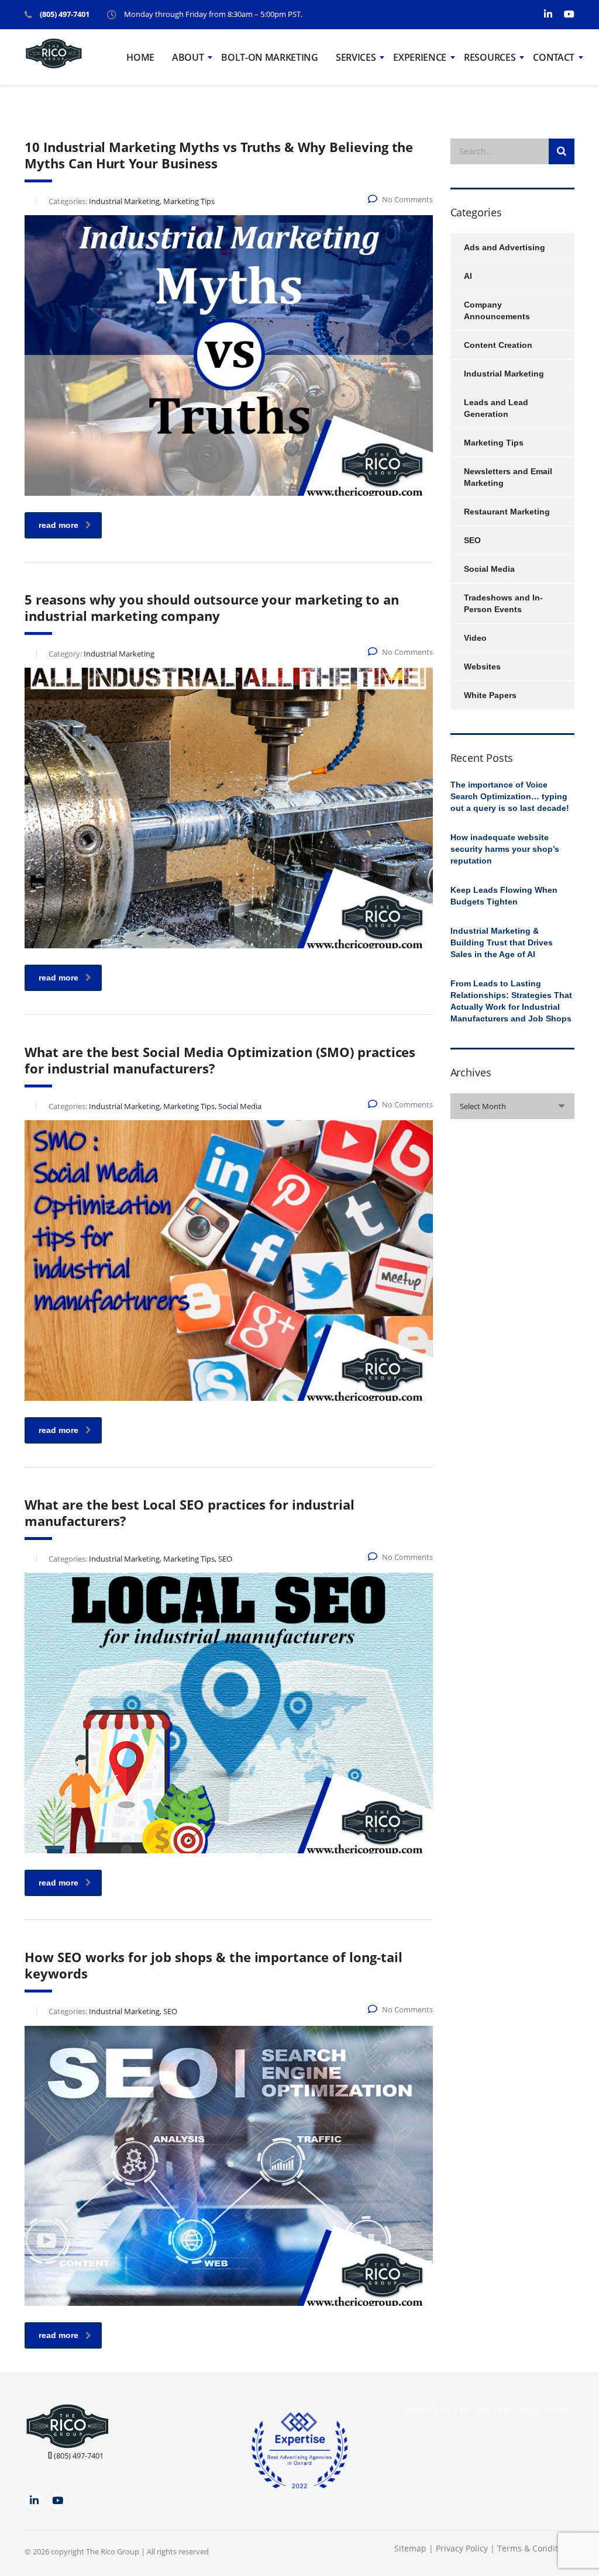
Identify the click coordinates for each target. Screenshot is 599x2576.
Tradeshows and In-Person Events (503, 603)
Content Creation (498, 345)
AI (468, 276)
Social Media (489, 569)
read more (58, 525)
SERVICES (356, 57)
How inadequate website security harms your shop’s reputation (505, 849)
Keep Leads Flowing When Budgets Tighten (504, 896)
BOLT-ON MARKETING (270, 57)
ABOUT (188, 57)
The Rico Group (113, 2551)
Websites (482, 667)
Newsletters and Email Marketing (508, 477)
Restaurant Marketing (507, 512)
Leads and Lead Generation (496, 408)
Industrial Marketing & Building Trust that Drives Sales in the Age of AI (502, 942)
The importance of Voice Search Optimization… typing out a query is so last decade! (510, 796)
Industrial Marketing (504, 374)
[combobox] (513, 1106)
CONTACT (554, 57)
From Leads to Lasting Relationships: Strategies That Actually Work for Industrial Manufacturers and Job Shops (511, 1001)
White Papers (490, 695)
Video (475, 638)
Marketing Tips (494, 443)
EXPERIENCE (420, 57)
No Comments (407, 199)
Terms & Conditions (536, 2548)
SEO (472, 540)
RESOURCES (490, 57)
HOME (140, 57)
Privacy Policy (463, 2548)
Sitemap (410, 2548)
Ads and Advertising (505, 247)
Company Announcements (497, 310)
